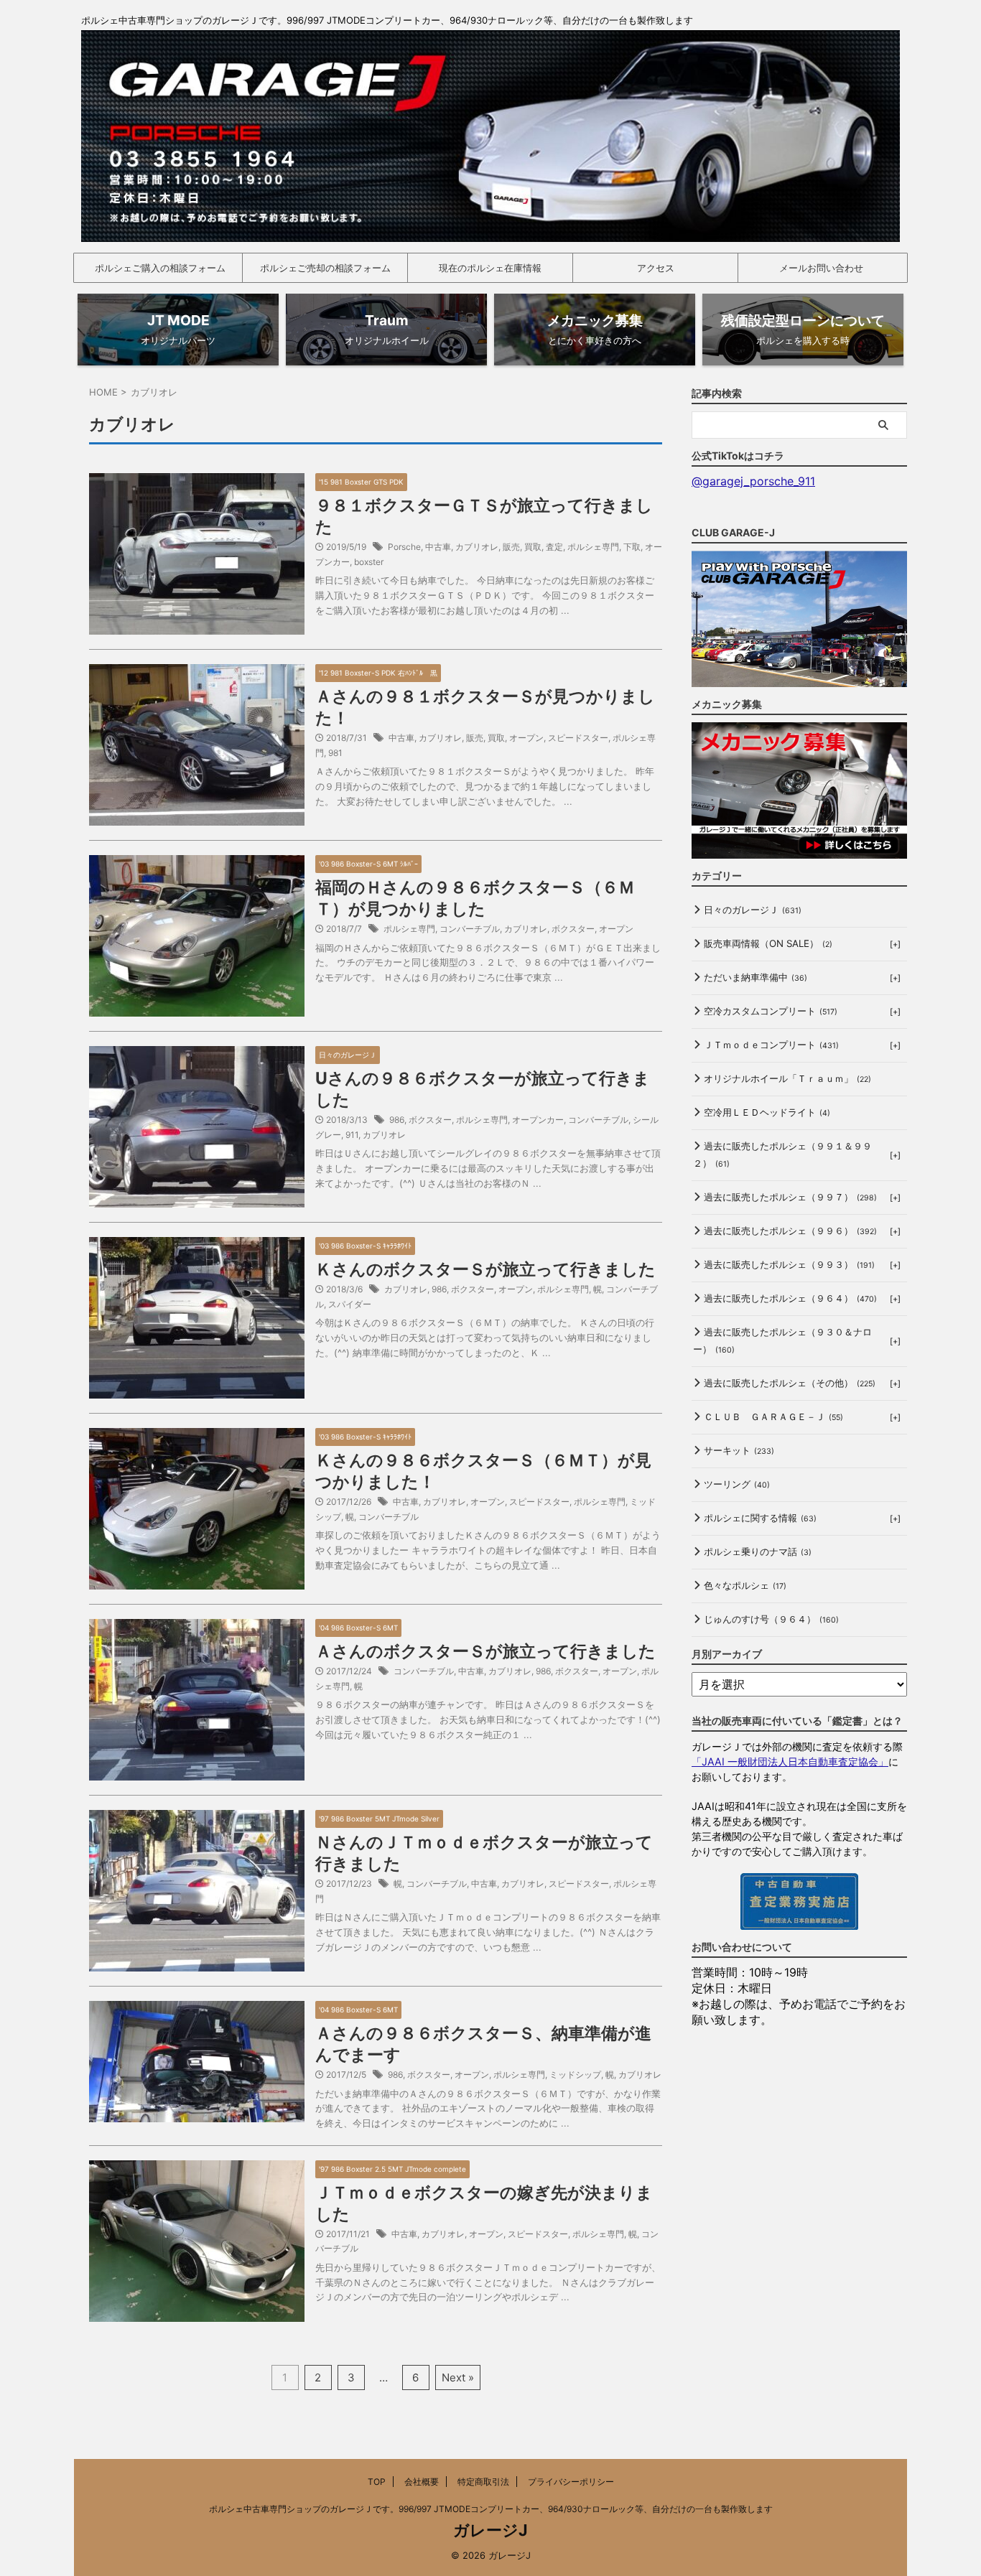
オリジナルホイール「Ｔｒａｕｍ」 (787, 1078)
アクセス (656, 268)
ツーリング (737, 1484)
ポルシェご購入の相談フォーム (160, 268)
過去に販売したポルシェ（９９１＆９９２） (782, 1154)
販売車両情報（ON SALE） (768, 943)
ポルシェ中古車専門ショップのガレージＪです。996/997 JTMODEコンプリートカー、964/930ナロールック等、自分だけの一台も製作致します (491, 2509)
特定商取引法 (483, 2482)
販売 (511, 547)
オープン (526, 738)
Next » (458, 2377)
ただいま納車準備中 (755, 977)
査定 (554, 547)
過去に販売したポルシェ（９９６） (790, 1231)
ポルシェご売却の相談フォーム (325, 268)
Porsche (404, 547)
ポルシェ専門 (593, 547)
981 (335, 753)
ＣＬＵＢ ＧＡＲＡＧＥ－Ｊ (773, 1417)
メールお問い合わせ (821, 268)
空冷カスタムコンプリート (771, 1011)
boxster (369, 562)
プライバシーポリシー (571, 2482)
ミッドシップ (575, 2075)
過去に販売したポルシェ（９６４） (790, 1298)
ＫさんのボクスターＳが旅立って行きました (485, 1269)
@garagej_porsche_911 (753, 481)
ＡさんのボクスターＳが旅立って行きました (485, 1651)
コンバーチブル (470, 929)
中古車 (438, 547)
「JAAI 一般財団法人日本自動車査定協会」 (790, 1761)
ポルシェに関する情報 (760, 1518)
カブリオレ (477, 547)
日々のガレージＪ (753, 910)
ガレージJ (490, 2530)
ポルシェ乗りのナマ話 (758, 1551)
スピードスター (578, 738)
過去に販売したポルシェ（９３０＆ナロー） (782, 1340)
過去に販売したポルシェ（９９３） (789, 1264)
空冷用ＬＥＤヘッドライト (767, 1112)
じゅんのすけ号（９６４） (771, 1619)
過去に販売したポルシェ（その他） (790, 1383)
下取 (632, 547)
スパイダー (350, 1304)
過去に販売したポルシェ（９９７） (790, 1197)
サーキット (739, 1450)
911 (352, 1135)
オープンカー (538, 1120)
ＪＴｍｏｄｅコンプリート (771, 1045)
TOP (377, 2482)
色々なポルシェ (745, 1585)
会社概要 (422, 2482)
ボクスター (573, 929)
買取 (533, 547)
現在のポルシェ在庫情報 (490, 268)
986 (397, 1120)
